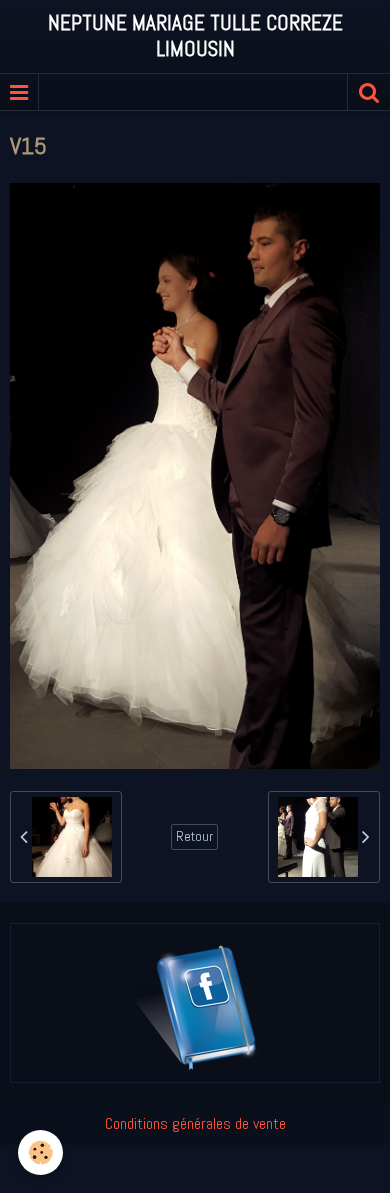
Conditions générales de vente (195, 1123)
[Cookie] (40, 1152)
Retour (194, 836)
